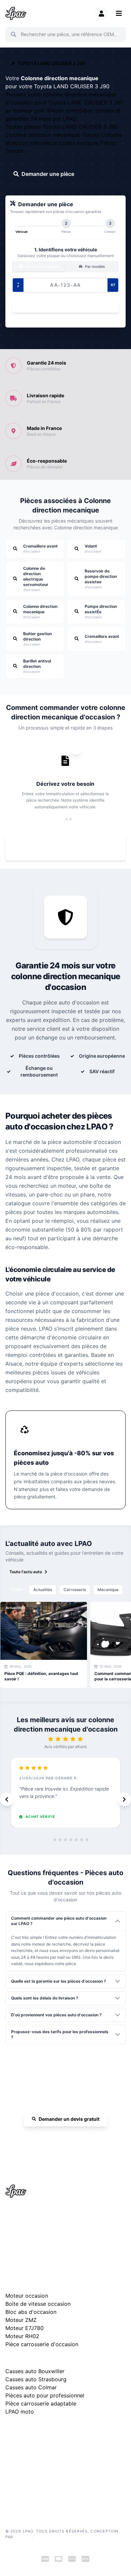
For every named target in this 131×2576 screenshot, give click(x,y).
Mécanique (108, 1590)
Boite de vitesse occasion (38, 2304)
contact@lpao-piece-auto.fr (39, 2238)
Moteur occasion (27, 2296)
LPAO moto (20, 2412)
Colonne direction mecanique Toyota (53, 135)
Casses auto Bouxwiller (35, 2371)
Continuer (62, 306)
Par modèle (94, 267)
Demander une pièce (48, 174)
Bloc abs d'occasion (31, 2312)
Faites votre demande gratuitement (70, 847)
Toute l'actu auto (26, 1572)
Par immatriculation (42, 267)
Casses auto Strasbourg (36, 2379)
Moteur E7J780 (25, 2328)
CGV (10, 2469)
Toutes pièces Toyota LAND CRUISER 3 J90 (62, 127)
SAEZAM (23, 2537)
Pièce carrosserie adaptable (41, 2403)
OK (116, 34)
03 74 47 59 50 (69, 2138)
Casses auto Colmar (31, 2387)
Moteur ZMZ (21, 2320)
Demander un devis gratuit (69, 2119)
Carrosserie (75, 1590)
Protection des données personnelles (40, 2479)
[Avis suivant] (124, 1799)
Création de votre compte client (35, 2490)
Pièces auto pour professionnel (45, 2395)
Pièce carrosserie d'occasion (42, 2344)
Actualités (43, 1590)
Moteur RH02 (22, 2336)
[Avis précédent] (7, 1799)
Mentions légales (21, 2459)
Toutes (16, 1589)
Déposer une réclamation (69, 2430)
